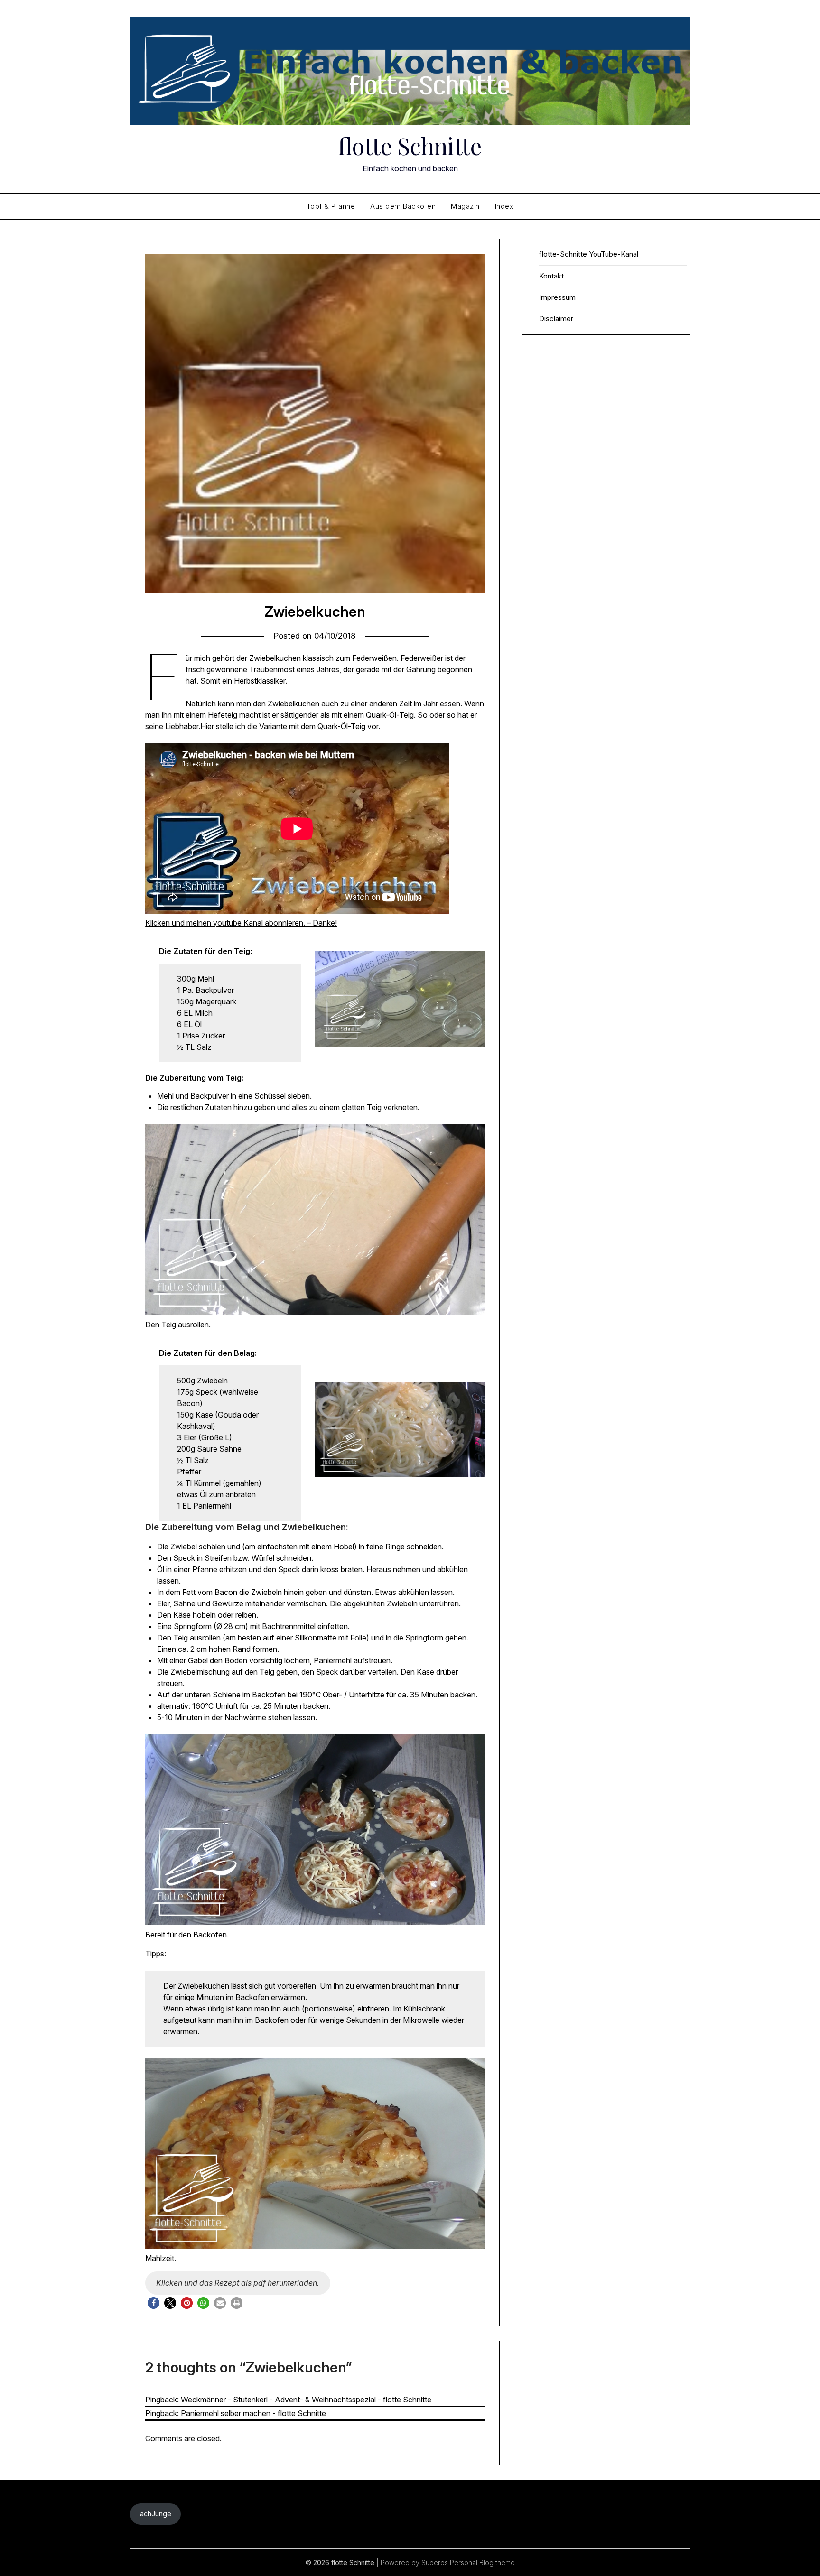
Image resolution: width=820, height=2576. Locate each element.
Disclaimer (556, 319)
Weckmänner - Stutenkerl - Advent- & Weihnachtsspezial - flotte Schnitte (306, 2400)
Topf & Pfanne (331, 206)
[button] (154, 2303)
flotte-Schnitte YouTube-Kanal (589, 254)
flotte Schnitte (410, 146)
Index (504, 206)
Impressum (557, 297)
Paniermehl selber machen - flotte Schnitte (253, 2413)
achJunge (156, 2514)
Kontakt (551, 276)
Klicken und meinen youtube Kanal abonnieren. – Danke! (241, 923)
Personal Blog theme (482, 2562)
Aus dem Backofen (403, 206)
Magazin (465, 206)
